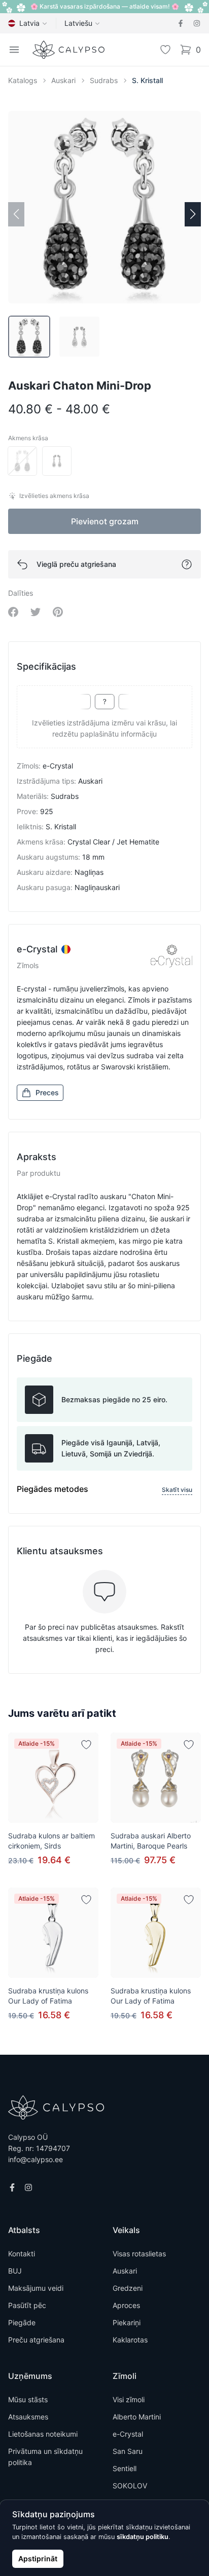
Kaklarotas (130, 2340)
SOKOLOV (130, 2486)
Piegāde (22, 2322)
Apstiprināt (38, 2559)
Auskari (63, 80)
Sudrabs (104, 80)
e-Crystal (128, 2434)
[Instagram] (197, 23)
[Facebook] (181, 23)
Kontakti (22, 2254)
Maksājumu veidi (36, 2288)
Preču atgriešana (36, 2340)
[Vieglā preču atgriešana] (187, 564)
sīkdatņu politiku (143, 2537)
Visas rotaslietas (139, 2254)
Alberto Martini (137, 2417)
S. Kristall (147, 80)
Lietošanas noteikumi (43, 2434)
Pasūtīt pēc (27, 2305)
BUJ (15, 2271)
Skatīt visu (177, 1490)
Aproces (126, 2305)
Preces (47, 1092)
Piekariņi (127, 2322)
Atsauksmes (28, 2417)
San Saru (128, 2451)
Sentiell (125, 2468)
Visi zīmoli (129, 2399)
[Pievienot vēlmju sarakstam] (86, 1745)
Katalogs (23, 80)
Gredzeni (128, 2288)
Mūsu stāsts (28, 2399)
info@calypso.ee (36, 2159)
